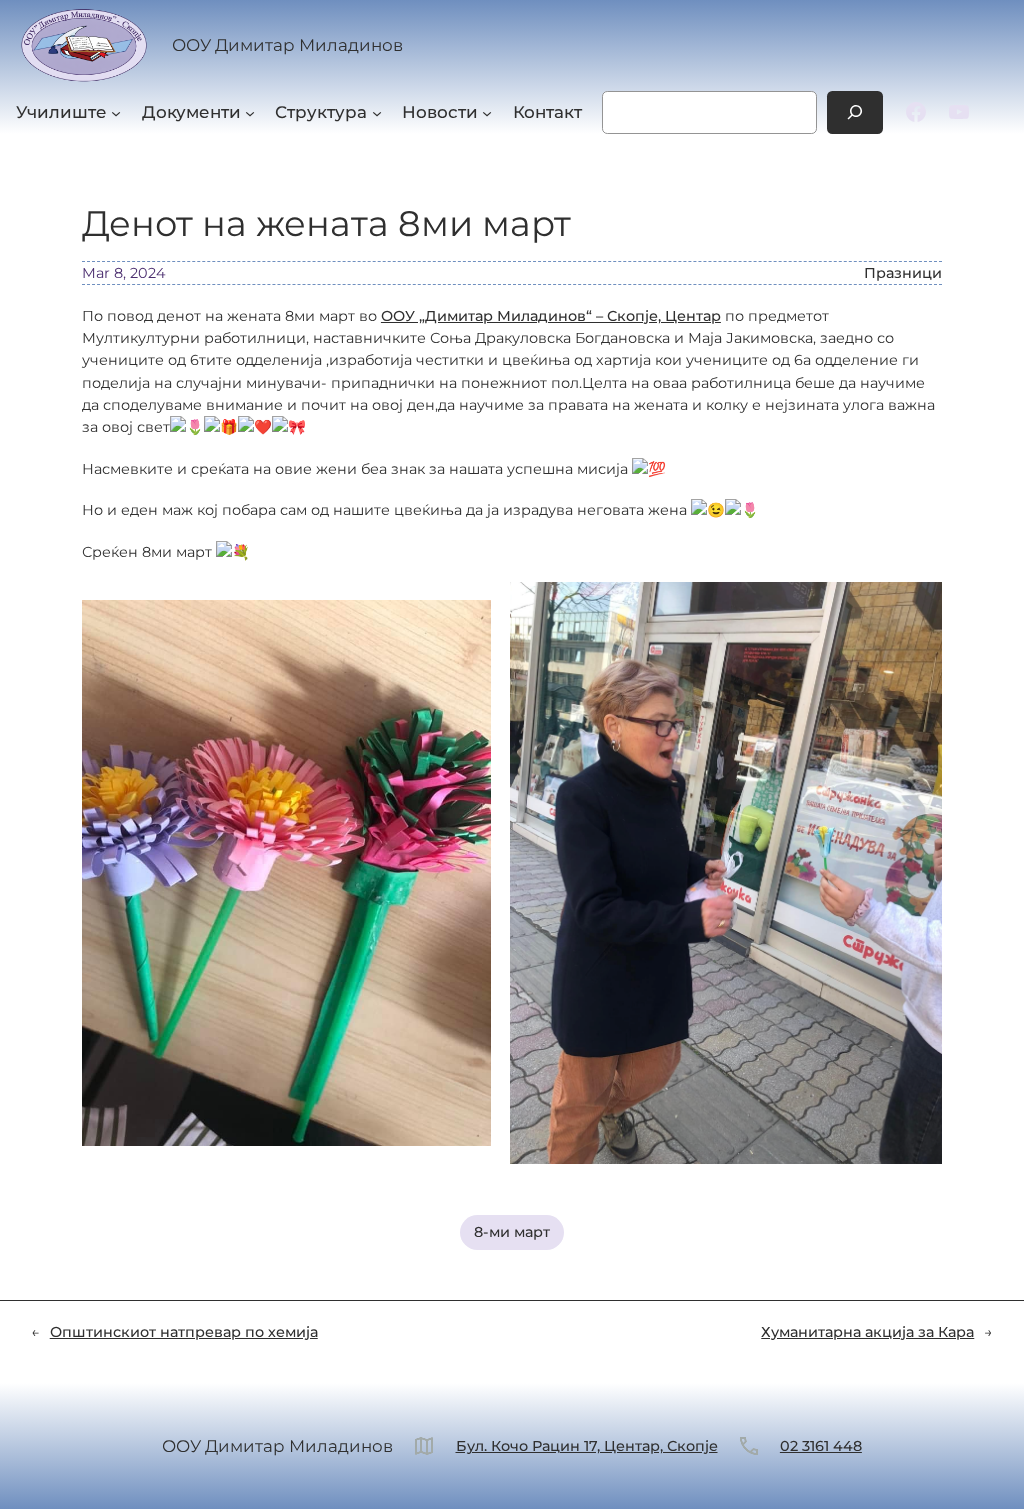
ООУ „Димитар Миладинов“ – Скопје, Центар (551, 316)
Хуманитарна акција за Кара (867, 1332)
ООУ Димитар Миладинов (287, 45)
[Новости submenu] (487, 112)
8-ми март (512, 1232)
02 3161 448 (821, 1446)
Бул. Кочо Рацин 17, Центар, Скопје (587, 1446)
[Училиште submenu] (116, 112)
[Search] (855, 112)
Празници (903, 273)
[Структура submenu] (377, 112)
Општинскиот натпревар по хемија (184, 1332)
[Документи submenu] (250, 112)
